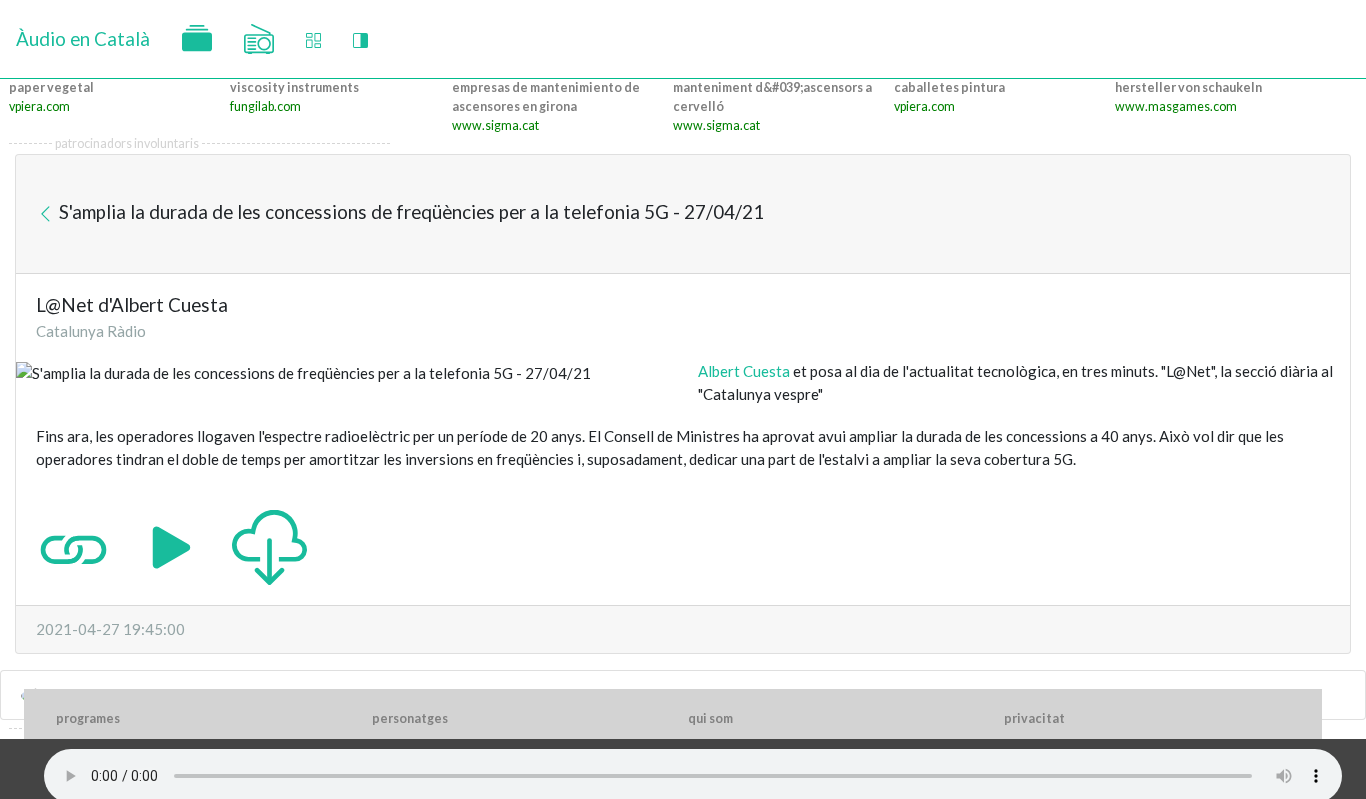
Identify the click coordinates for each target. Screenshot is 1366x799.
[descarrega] (269, 546)
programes (88, 718)
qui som (710, 718)
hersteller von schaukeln (1188, 87)
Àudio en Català (83, 38)
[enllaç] (73, 546)
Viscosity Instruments (294, 87)
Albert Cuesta (744, 371)
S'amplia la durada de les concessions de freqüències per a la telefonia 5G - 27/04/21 (409, 211)
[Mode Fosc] (360, 39)
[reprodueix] (171, 546)
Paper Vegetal (51, 87)
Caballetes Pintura (949, 87)
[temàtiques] (197, 39)
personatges (410, 718)
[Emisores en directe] (259, 39)
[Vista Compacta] (313, 39)
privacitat (1034, 718)
